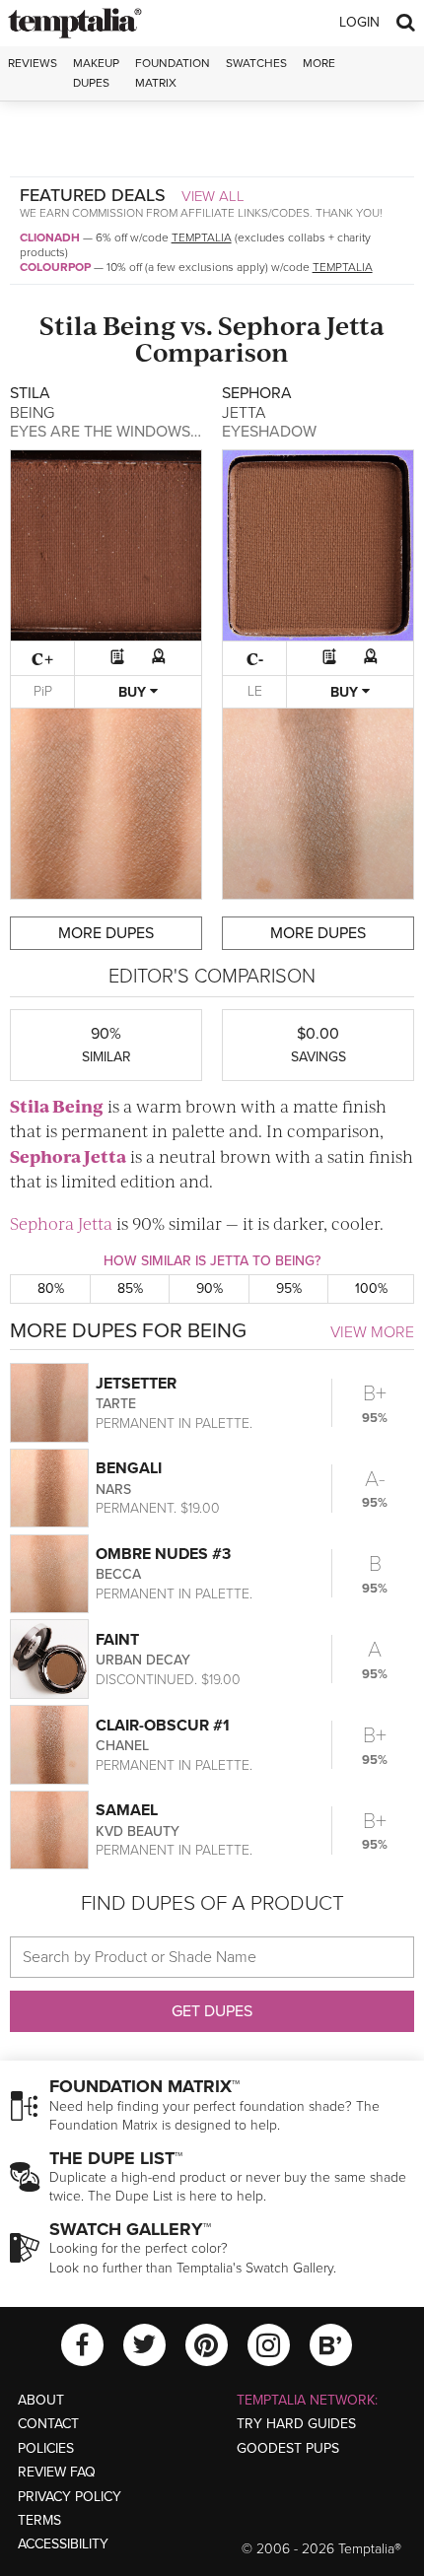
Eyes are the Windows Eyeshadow (149, 432)
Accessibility (63, 2544)
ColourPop (55, 267)
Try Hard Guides (296, 2424)
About (41, 2400)
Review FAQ (57, 2472)
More (319, 63)
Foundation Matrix (173, 72)
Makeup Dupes (96, 72)
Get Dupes (212, 2011)
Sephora (270, 325)
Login (359, 22)
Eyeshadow (269, 432)
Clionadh (50, 237)
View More (372, 1332)
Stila (69, 325)
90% (210, 1288)
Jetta (355, 325)
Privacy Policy (70, 2497)
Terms (39, 2520)
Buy (134, 692)
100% (371, 1288)
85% (130, 1288)
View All (213, 196)
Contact (48, 2424)
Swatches (256, 63)
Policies (46, 2448)
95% (289, 1288)
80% (51, 1288)
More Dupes (106, 933)
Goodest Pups (288, 2448)
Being (139, 325)
